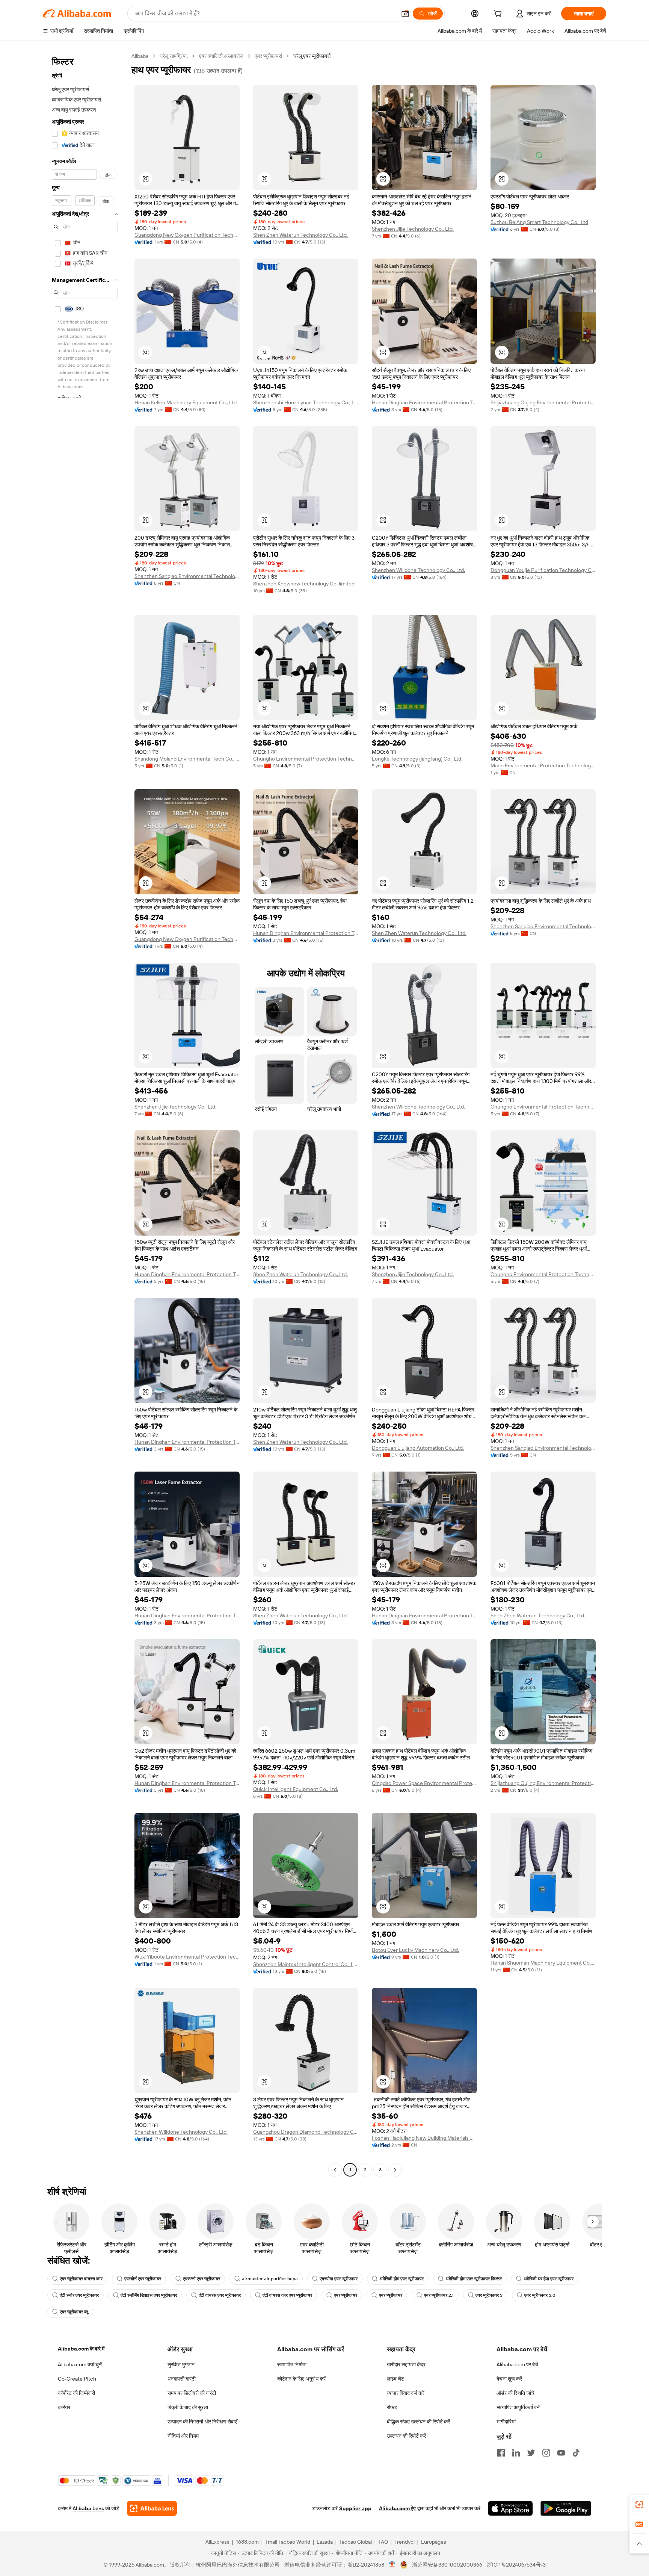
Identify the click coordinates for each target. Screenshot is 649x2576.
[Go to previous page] (335, 2170)
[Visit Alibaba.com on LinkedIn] (516, 2453)
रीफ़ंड (392, 2407)
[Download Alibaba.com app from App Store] (510, 2508)
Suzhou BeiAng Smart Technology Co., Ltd (539, 222)
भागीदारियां (506, 2422)
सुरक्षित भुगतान (181, 2364)
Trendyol (404, 2542)
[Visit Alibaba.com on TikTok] (576, 2453)
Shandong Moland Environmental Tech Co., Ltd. (187, 759)
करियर (64, 2407)
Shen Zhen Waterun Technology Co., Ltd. (300, 235)
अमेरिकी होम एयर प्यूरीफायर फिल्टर (474, 2279)
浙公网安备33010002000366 (447, 2565)
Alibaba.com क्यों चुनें (80, 2364)
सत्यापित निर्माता (292, 2364)
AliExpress (217, 2542)
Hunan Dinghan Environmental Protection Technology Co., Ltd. (424, 402)
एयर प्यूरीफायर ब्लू (74, 2312)
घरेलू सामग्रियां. (174, 56)
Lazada (325, 2542)
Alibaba (140, 56)
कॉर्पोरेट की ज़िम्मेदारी (76, 2393)
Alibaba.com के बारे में (81, 2349)
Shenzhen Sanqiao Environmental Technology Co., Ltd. (187, 576)
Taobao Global (355, 2542)
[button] (405, 14)
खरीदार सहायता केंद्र (406, 2364)
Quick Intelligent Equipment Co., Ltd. (296, 1789)
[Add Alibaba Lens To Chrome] (152, 2508)
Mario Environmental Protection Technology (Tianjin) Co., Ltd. (543, 765)
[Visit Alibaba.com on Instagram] (546, 2453)
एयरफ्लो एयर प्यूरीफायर (201, 2279)
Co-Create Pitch (77, 2379)
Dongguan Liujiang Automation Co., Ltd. (418, 1448)
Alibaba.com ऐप (397, 2508)
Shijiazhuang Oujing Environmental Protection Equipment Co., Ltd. (543, 402)
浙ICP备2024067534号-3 (516, 2565)
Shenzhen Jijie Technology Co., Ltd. (413, 229)
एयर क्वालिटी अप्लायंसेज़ (221, 56)
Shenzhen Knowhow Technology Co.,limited (304, 584)
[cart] (499, 15)
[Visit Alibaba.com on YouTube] (561, 2453)
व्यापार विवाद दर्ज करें (406, 2393)
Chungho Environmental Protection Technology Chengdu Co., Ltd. (306, 759)
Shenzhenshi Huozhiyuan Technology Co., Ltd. (306, 402)
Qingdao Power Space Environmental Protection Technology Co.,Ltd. (424, 1783)
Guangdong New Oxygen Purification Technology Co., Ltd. (187, 235)
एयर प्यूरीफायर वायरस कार (81, 2279)
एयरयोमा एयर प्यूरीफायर (339, 2279)
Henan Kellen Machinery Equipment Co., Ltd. (186, 402)
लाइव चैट (395, 2379)
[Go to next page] (395, 2170)
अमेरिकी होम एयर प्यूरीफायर (401, 2279)
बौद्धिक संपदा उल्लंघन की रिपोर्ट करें (418, 2422)
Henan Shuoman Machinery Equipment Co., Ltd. (543, 1963)
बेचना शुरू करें (509, 2379)
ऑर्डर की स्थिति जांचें (515, 2393)
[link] (639, 2505)
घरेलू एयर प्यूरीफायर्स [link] (312, 56)
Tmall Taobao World (288, 2542)
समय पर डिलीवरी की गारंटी (192, 2393)
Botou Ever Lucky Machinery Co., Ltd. (415, 1950)
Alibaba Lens (88, 2508)
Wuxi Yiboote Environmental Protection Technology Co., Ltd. (187, 1957)
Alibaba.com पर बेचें (517, 2364)
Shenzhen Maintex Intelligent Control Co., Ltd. (306, 1964)
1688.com (247, 2542)
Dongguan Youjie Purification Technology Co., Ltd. (543, 570)
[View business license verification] (392, 2565)
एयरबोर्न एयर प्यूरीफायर (143, 2279)
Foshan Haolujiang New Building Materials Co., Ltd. (424, 2138)
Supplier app (355, 2508)
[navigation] (85, 1114)
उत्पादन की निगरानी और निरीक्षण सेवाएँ (202, 2422)
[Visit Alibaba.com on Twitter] (531, 2453)
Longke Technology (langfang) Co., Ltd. (417, 759)
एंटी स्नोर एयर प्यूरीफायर (79, 2295)
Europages (434, 2542)
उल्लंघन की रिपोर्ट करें (406, 2436)
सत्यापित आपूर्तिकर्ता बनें (518, 2407)
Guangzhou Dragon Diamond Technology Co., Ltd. (306, 2132)
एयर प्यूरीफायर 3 (489, 2295)
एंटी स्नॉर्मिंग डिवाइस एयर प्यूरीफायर (149, 2295)
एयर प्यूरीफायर (346, 2295)
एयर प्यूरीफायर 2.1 (439, 2295)
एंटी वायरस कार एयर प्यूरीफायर (287, 2295)
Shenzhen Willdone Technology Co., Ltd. (418, 570)
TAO (383, 2542)
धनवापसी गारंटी (182, 2379)
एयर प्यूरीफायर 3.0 (540, 2295)
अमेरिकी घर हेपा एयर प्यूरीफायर (549, 2279)
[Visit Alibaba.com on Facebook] (501, 2453)
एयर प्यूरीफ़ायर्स (268, 56)
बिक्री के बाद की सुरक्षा (188, 2407)
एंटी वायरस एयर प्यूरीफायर (220, 2295)
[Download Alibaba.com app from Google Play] (566, 2508)
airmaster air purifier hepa (270, 2279)
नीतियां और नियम (183, 2436)
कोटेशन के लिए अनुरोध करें (301, 2379)
